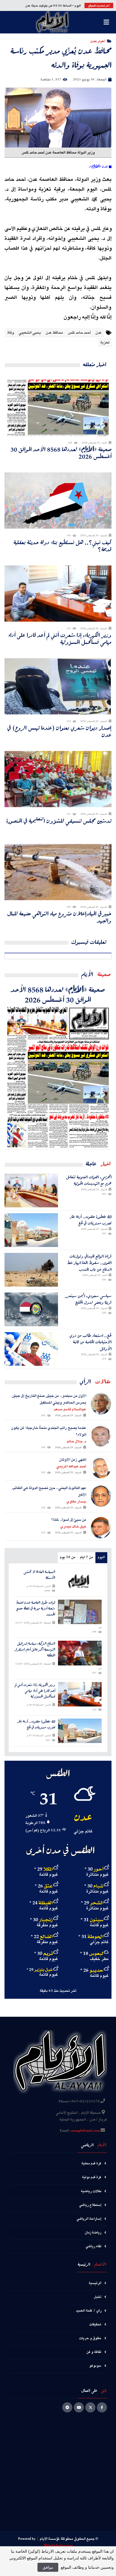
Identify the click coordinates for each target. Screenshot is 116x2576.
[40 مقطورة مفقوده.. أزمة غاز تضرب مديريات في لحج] (31, 1230)
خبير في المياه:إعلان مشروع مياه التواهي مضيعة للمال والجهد (59, 917)
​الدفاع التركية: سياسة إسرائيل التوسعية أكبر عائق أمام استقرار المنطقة (35, 1649)
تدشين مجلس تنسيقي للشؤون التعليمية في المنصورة (59, 821)
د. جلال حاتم (76, 1441)
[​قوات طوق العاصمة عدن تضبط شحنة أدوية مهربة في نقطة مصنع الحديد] (80, 1612)
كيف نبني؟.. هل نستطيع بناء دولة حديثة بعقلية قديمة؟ (63, 546)
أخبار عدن (98, 41)
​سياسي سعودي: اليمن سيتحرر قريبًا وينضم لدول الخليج (88, 1299)
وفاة (11, 333)
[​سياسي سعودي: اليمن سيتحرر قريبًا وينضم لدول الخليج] (31, 1309)
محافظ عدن (54, 333)
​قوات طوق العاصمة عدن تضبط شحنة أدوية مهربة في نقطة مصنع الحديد (35, 1608)
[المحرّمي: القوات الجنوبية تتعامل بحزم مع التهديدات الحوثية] (31, 1190)
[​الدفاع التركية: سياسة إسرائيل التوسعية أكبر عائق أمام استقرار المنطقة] (80, 1653)
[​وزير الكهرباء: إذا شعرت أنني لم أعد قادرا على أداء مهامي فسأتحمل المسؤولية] (80, 1694)
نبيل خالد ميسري (73, 1527)
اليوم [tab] (101, 1557)
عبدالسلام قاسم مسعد (70, 1409)
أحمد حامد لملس (79, 333)
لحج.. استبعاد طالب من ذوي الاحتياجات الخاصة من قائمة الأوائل (91, 1342)
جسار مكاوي (76, 1502)
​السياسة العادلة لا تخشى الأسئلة (39, 1575)
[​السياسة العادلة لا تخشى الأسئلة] (80, 1581)
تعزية (105, 343)
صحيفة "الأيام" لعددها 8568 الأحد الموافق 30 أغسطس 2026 (61, 453)
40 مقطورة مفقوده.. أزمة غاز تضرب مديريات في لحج (91, 1220)
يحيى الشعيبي (30, 333)
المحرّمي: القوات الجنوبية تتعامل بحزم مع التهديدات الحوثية (89, 1180)
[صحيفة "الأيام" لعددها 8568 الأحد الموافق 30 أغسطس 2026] (58, 1077)
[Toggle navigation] (106, 22)
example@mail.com (85, 2131)
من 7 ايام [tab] (86, 1557)
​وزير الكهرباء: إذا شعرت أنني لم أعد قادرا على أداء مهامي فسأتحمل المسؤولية (60, 639)
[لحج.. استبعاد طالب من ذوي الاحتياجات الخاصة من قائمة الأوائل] (31, 1349)
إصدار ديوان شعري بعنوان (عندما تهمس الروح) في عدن (59, 731)
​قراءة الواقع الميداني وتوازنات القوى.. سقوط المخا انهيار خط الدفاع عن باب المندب (89, 1263)
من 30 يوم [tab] (68, 1557)
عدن (99, 333)
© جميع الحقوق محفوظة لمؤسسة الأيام (69, 2539)
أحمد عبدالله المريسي (71, 1466)
